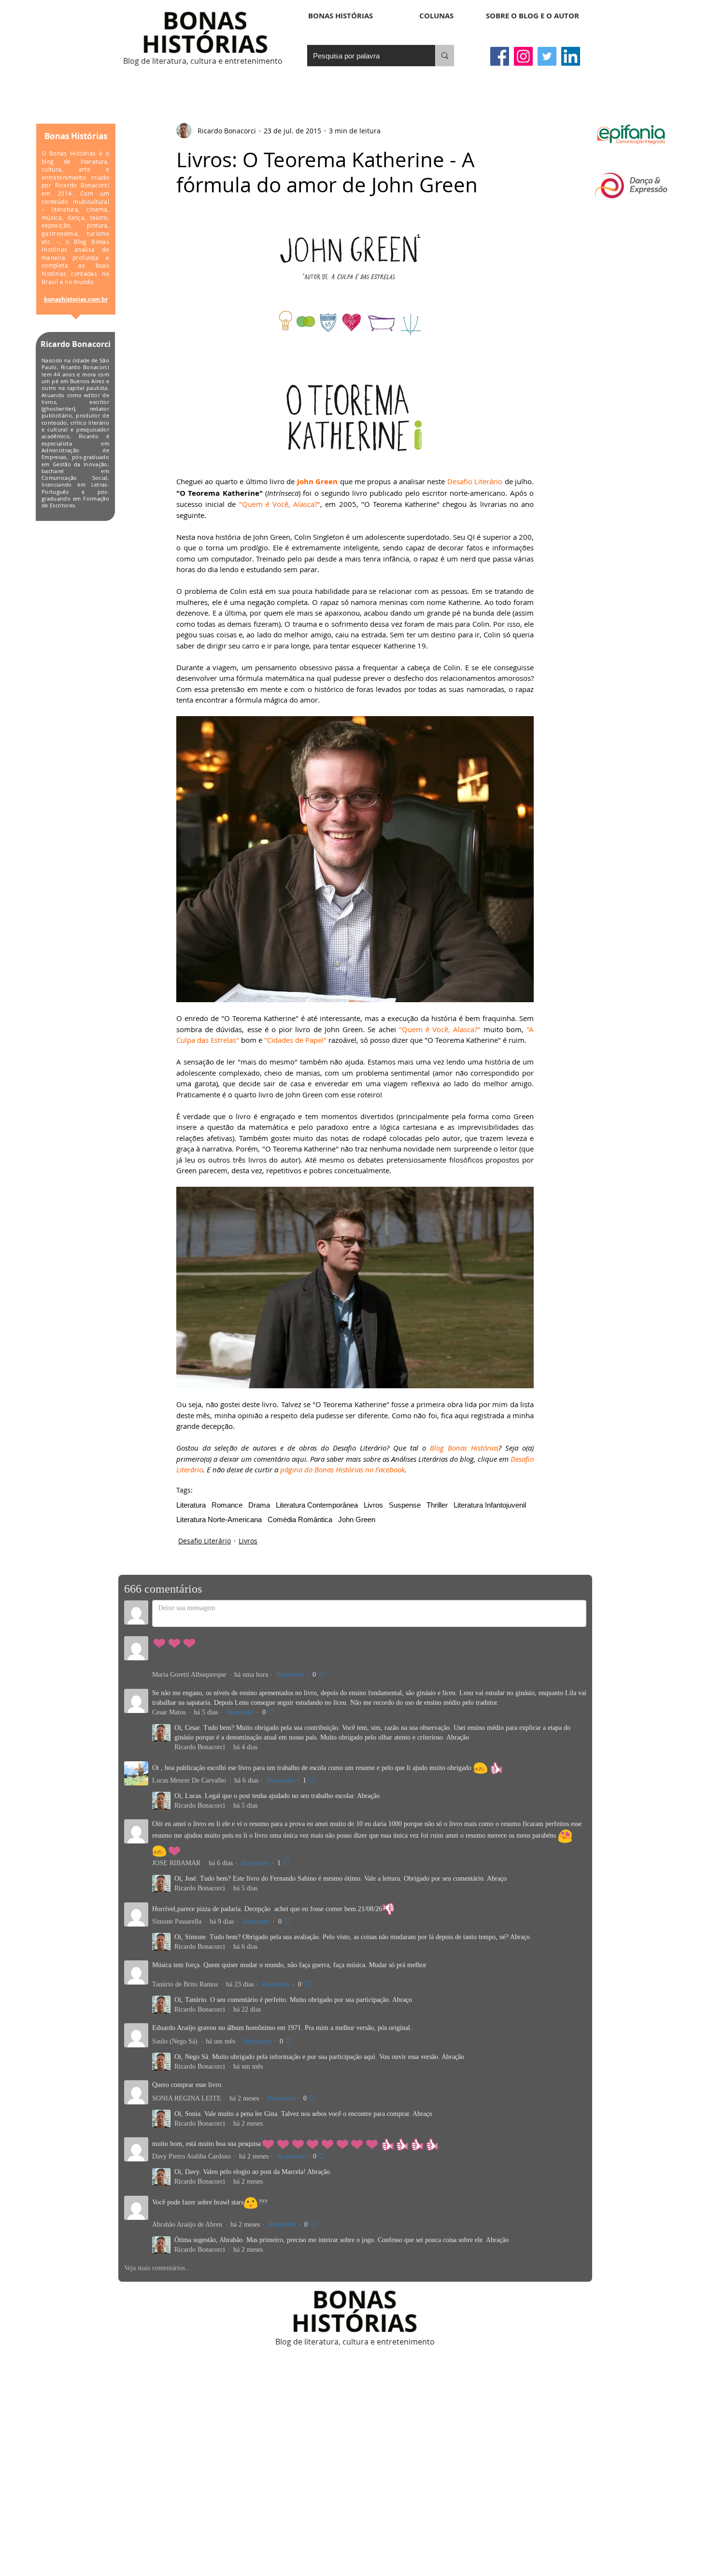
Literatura (191, 1505)
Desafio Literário (205, 1541)
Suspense (405, 1505)
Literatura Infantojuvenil (490, 1505)
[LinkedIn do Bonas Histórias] (571, 56)
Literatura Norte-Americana (219, 1519)
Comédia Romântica (300, 1519)
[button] (436, 16)
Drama (259, 1505)
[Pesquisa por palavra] (445, 56)
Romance (227, 1505)
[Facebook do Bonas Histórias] (500, 56)
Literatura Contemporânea (317, 1505)
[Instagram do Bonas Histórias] (523, 56)
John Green (357, 1519)
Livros (373, 1505)
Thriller (437, 1505)
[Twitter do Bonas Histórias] (547, 56)
